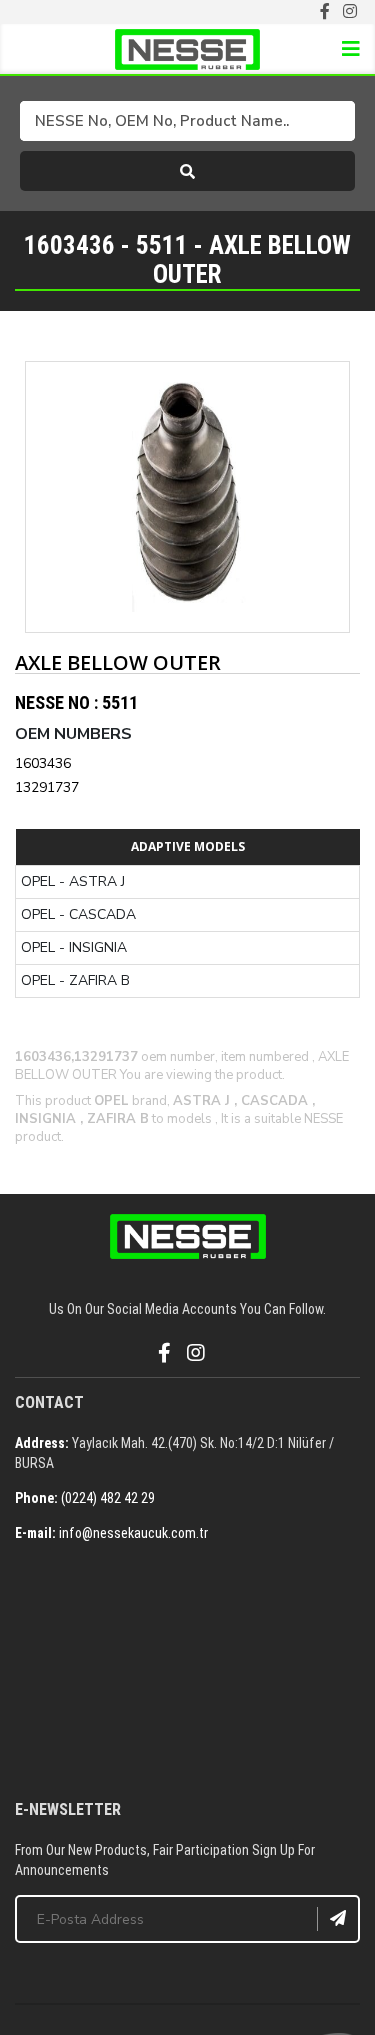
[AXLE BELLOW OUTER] (187, 497)
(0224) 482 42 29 (108, 1498)
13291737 (47, 787)
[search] (187, 171)
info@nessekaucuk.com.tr (133, 1533)
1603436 (43, 763)
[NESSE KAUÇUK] (187, 1673)
